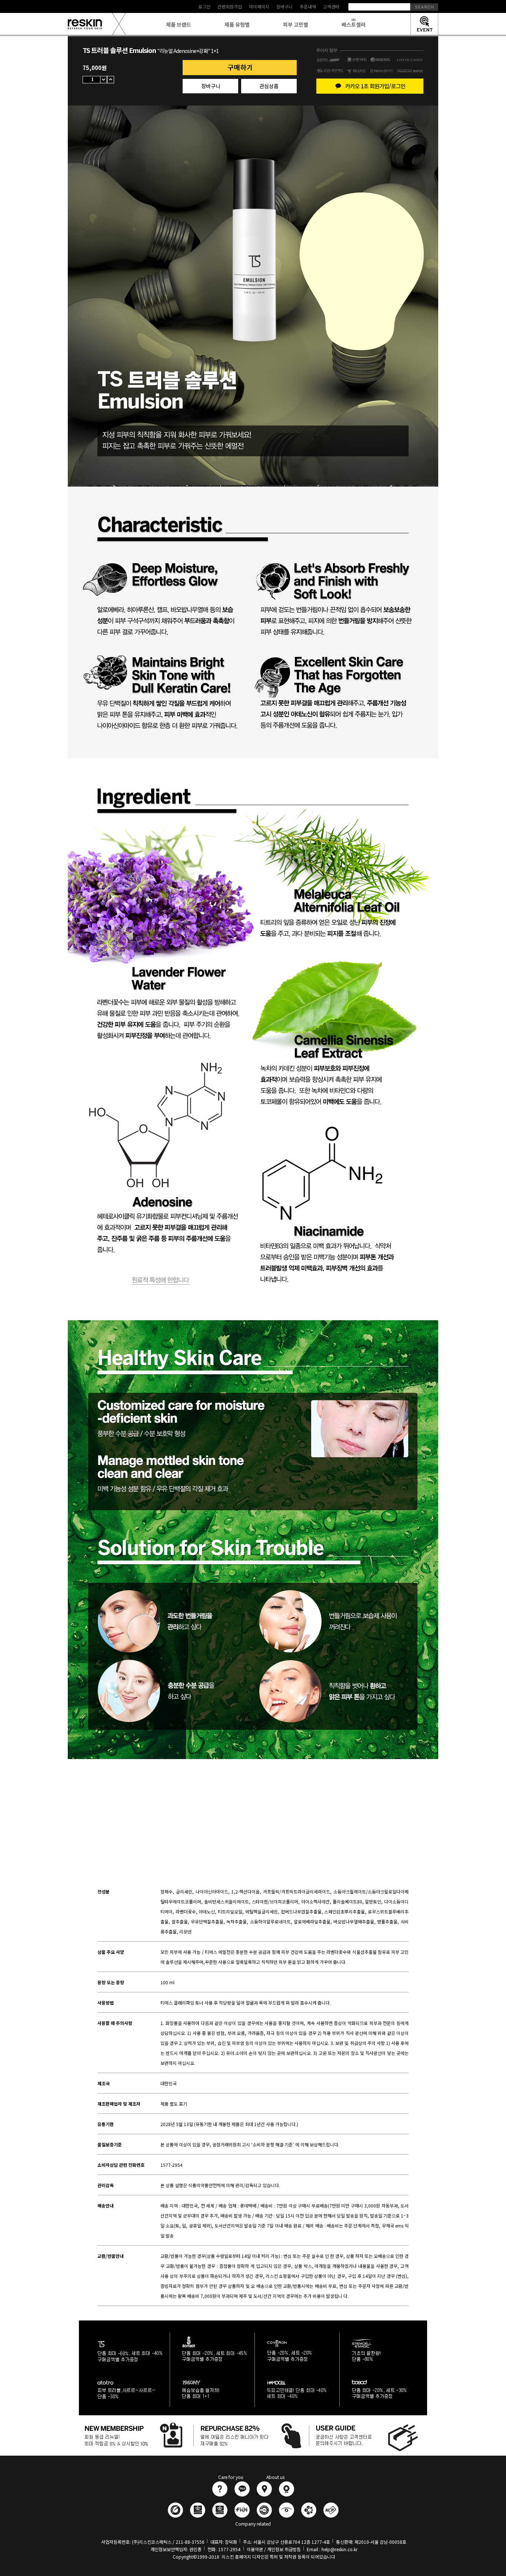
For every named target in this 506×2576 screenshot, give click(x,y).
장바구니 (284, 6)
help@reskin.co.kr (339, 2549)
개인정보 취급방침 (284, 2549)
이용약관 (255, 2549)
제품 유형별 (237, 24)
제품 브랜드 (179, 24)
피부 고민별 (296, 24)
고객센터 (331, 6)
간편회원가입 (230, 6)
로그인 (204, 6)
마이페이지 (259, 6)
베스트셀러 (354, 24)
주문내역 (308, 6)
